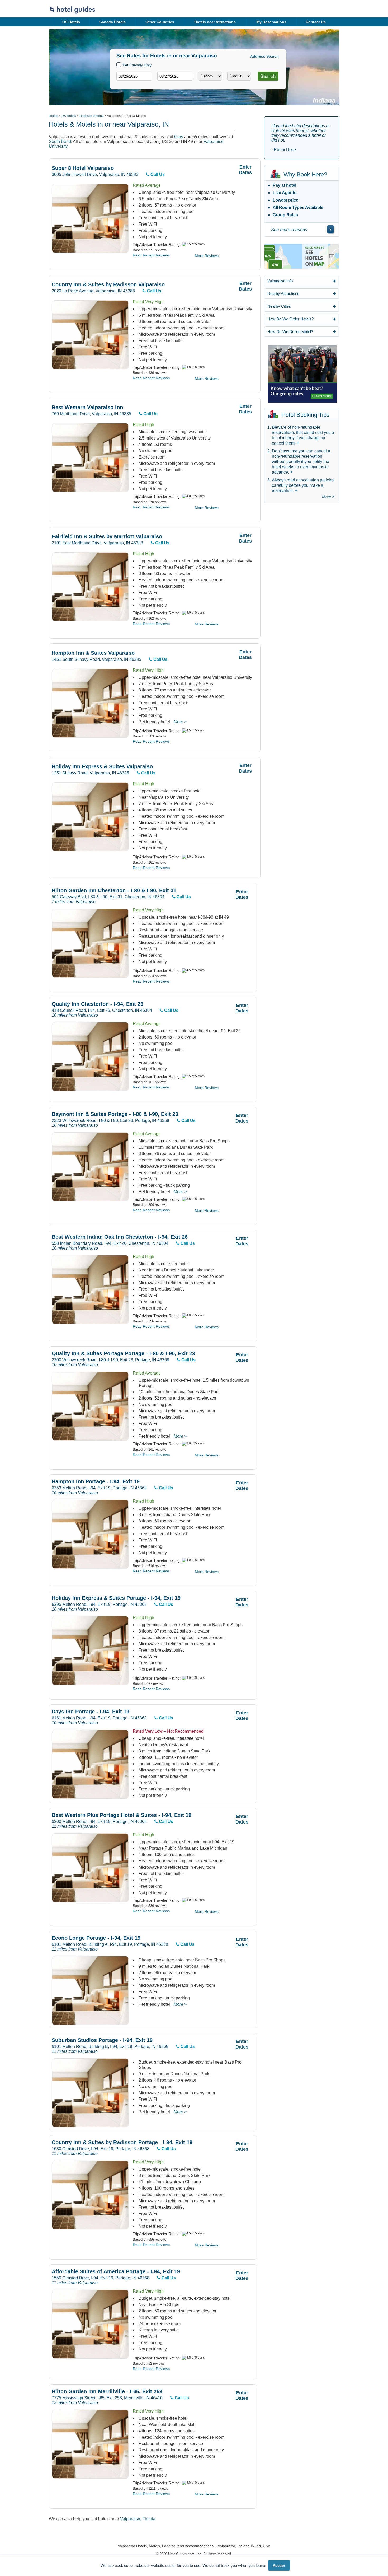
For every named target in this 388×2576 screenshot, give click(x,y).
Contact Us (316, 22)
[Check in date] (134, 76)
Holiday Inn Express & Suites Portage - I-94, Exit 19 (116, 1598)
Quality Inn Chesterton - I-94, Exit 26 (98, 1004)
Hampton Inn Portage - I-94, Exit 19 (96, 1482)
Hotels (53, 116)
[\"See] (330, 229)
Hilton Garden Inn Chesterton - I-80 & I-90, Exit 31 (114, 890)
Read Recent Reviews (151, 255)
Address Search (264, 56)
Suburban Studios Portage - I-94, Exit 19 (102, 2040)
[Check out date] (175, 76)
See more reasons (289, 230)
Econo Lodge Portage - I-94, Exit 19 (96, 1938)
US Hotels (71, 22)
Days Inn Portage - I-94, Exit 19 (91, 1712)
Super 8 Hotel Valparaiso (83, 168)
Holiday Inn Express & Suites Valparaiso (102, 767)
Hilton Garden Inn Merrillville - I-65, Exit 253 (107, 2392)
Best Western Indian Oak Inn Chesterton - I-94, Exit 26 (120, 1237)
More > (180, 722)
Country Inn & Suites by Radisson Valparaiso (108, 285)
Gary (179, 137)
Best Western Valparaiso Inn (87, 407)
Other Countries (160, 22)
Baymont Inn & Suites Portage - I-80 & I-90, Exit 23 (115, 1114)
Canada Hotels (112, 22)
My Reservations (271, 22)
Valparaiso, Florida (138, 2519)
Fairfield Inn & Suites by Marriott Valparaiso (107, 537)
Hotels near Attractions (215, 22)
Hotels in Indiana (92, 116)
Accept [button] (279, 2565)
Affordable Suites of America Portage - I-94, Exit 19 (116, 2272)
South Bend (60, 141)
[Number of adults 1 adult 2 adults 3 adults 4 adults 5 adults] (239, 76)
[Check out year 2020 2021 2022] (165, 85)
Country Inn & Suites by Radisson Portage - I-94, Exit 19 (122, 2142)
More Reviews (207, 256)
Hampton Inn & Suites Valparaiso (93, 653)
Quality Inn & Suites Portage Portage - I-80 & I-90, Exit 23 (123, 1354)
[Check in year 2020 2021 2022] (124, 85)
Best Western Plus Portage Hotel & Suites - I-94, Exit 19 (122, 1815)
